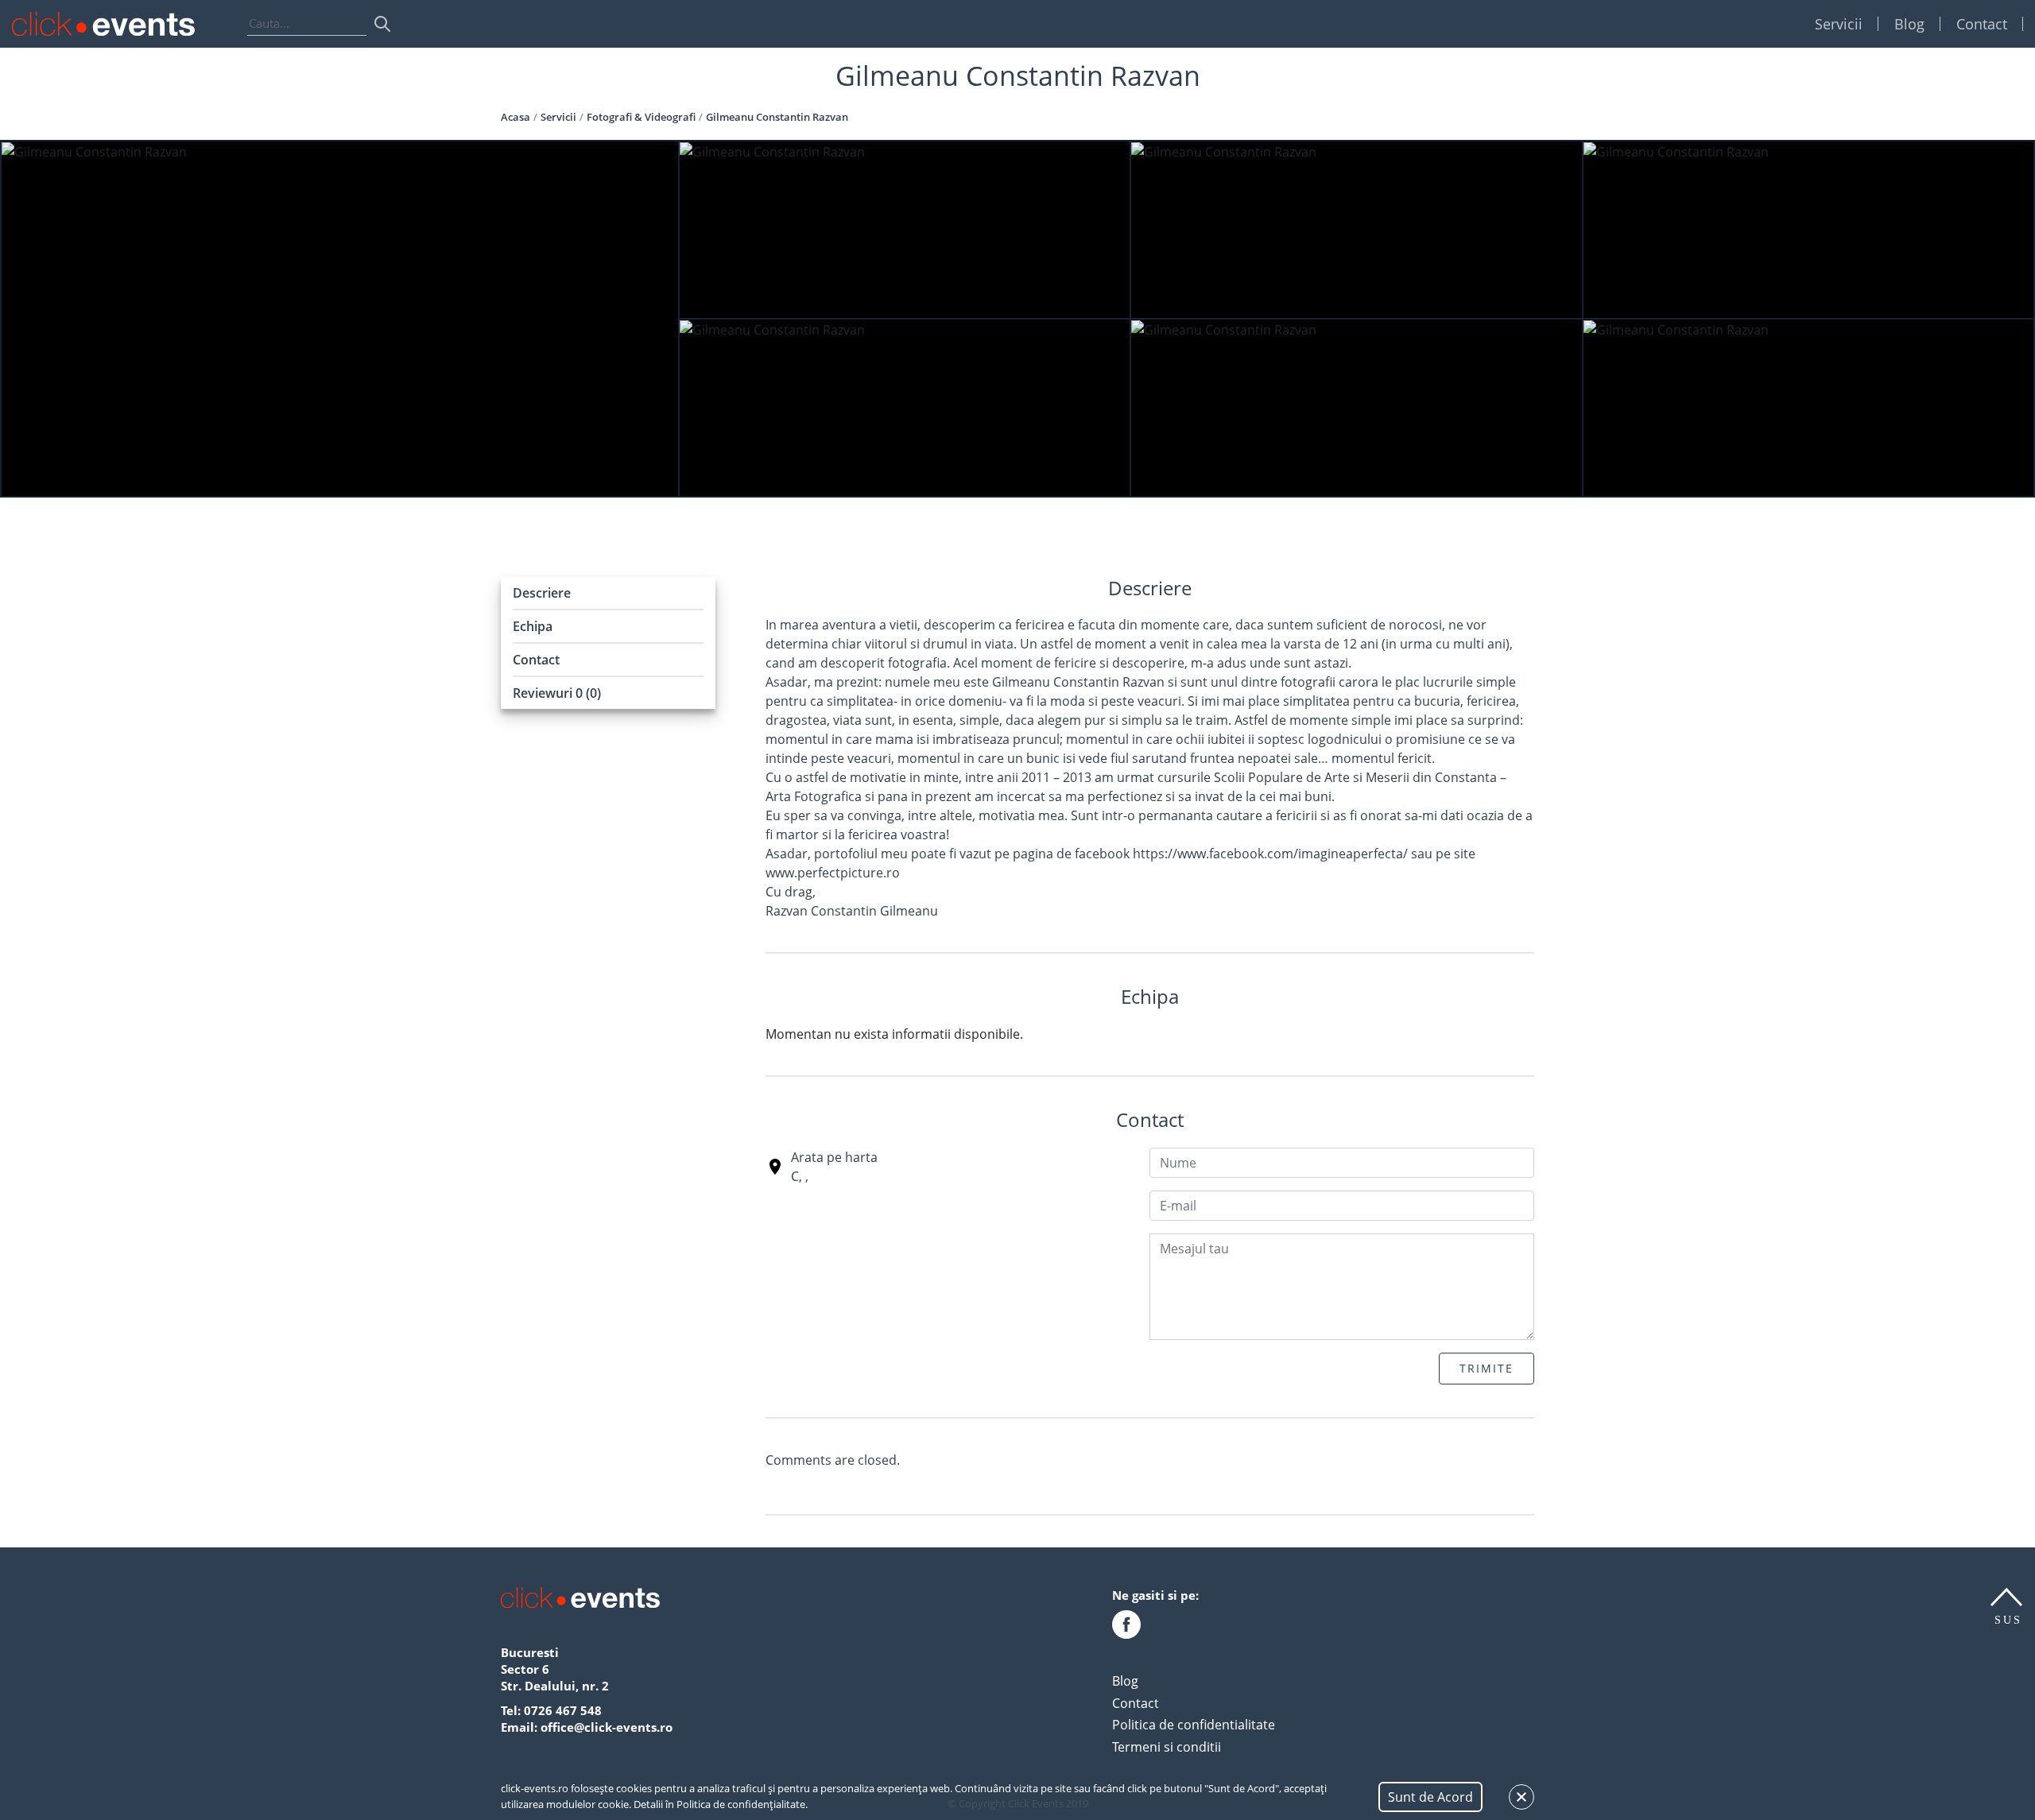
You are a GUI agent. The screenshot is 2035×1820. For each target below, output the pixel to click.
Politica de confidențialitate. (742, 1804)
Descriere (542, 593)
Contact (1982, 24)
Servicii (1839, 24)
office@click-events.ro (607, 1727)
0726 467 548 (563, 1710)
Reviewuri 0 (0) (557, 693)
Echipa (533, 626)
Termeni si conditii (1167, 1747)
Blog (1909, 24)
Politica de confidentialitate (1194, 1725)
